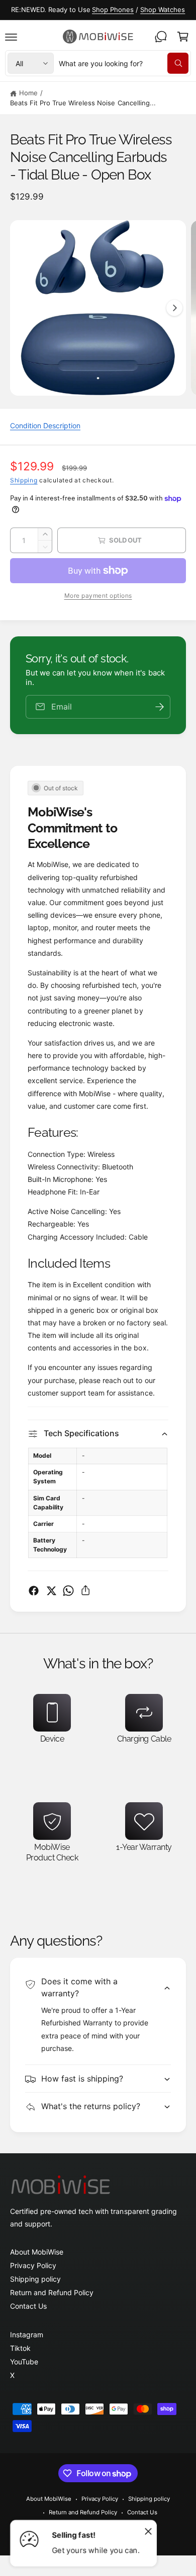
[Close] (148, 2531)
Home (28, 93)
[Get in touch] (161, 37)
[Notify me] (159, 707)
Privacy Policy (33, 2265)
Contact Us (28, 2306)
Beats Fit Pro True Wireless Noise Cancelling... (83, 103)
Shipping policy (35, 2279)
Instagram (27, 2335)
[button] (11, 37)
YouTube (24, 2362)
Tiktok (20, 2348)
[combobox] (124, 63)
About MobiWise (37, 2252)
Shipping (24, 480)
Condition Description (45, 425)
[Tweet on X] (51, 1591)
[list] (98, 1786)
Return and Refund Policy (52, 2292)
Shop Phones (113, 10)
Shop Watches (163, 10)
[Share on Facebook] (34, 1591)
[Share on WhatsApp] (68, 1591)
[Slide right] (174, 308)
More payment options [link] (98, 595)
